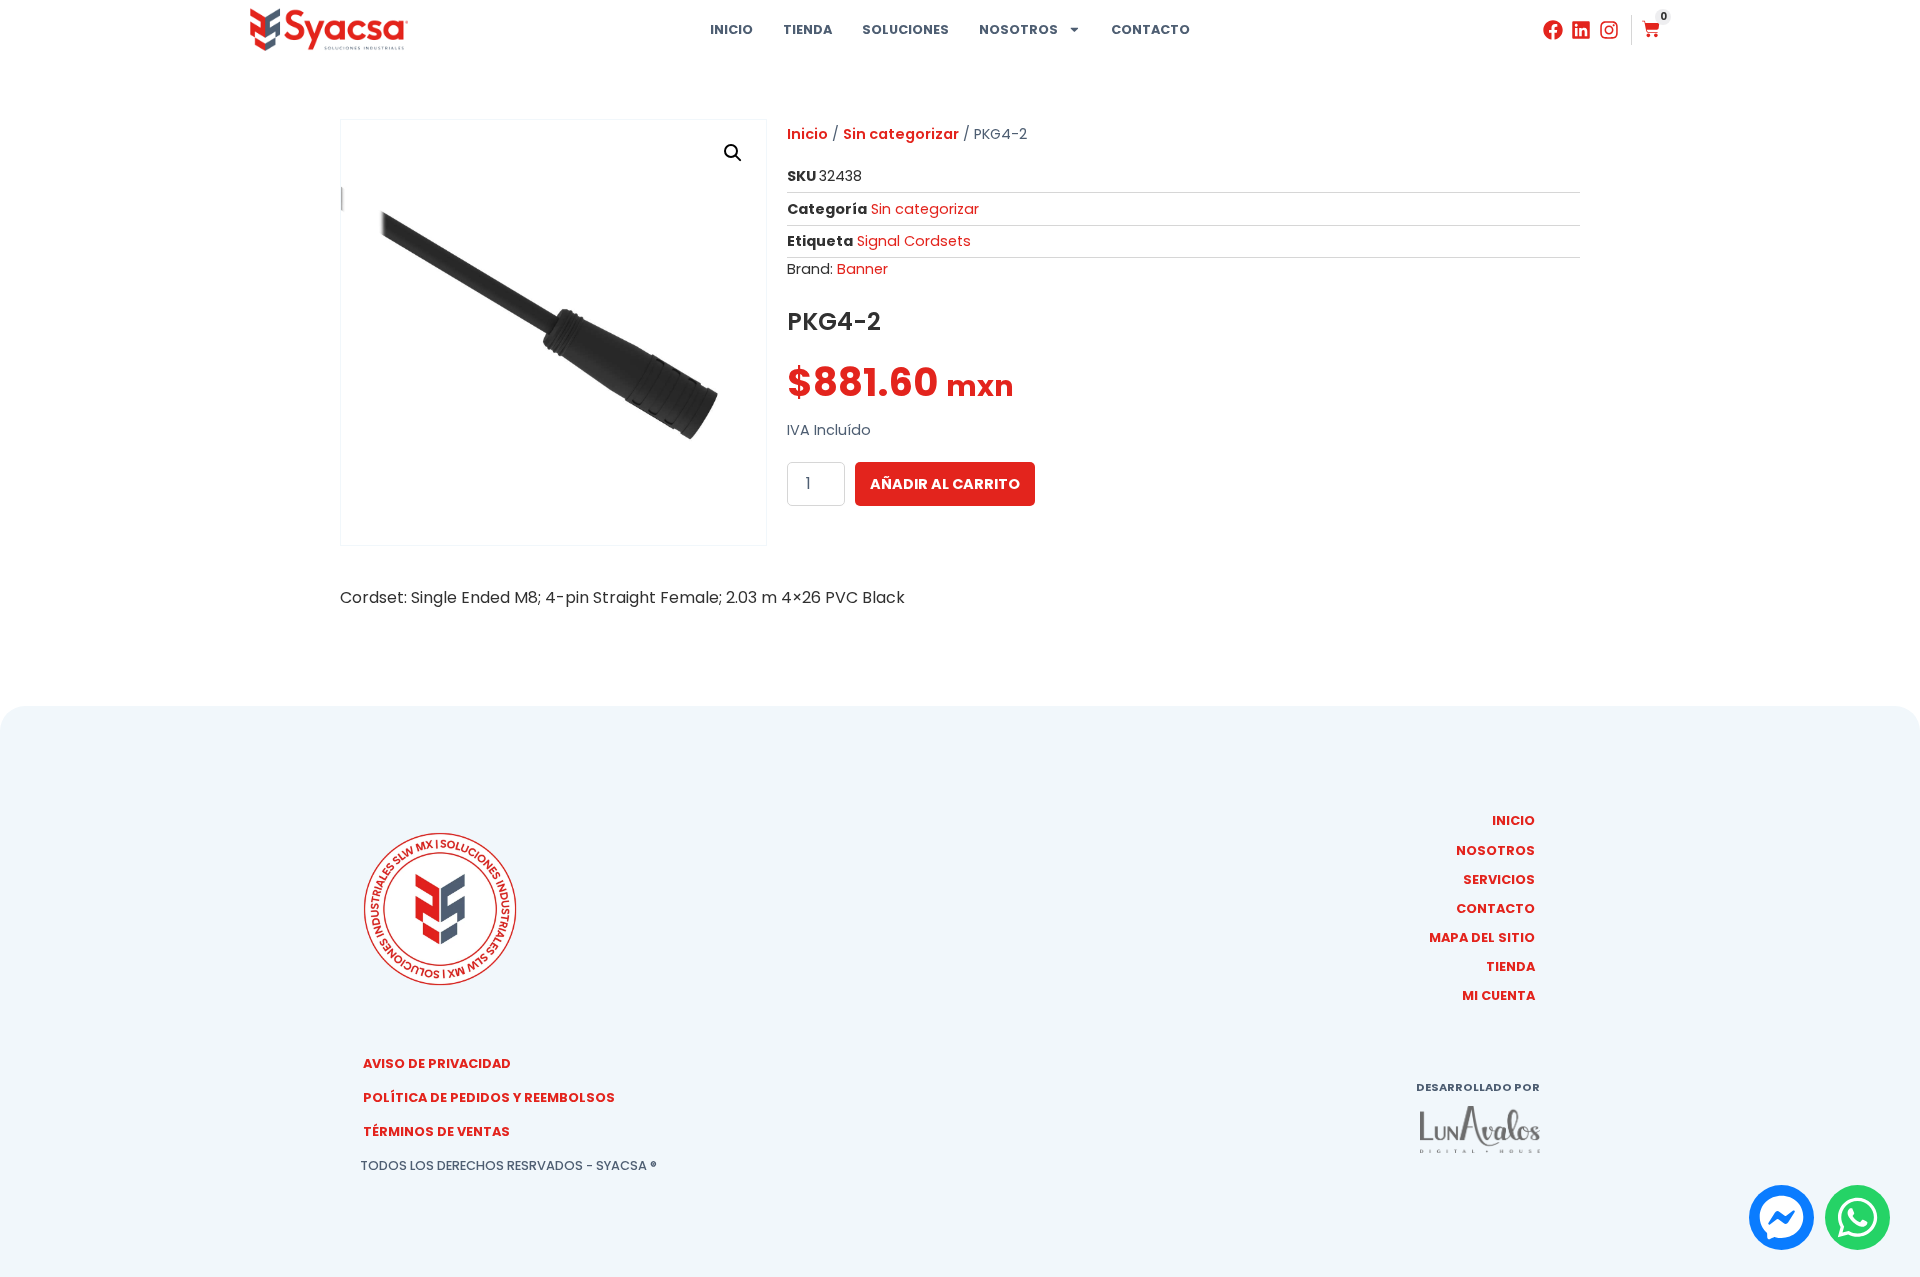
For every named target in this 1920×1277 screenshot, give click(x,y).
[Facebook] (1553, 30)
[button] (733, 153)
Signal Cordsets (914, 241)
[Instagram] (1609, 30)
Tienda (807, 29)
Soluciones (905, 29)
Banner (862, 269)
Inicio (731, 29)
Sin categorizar (901, 134)
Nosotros (1018, 29)
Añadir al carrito (945, 484)
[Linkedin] (1581, 30)
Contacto (1150, 29)
